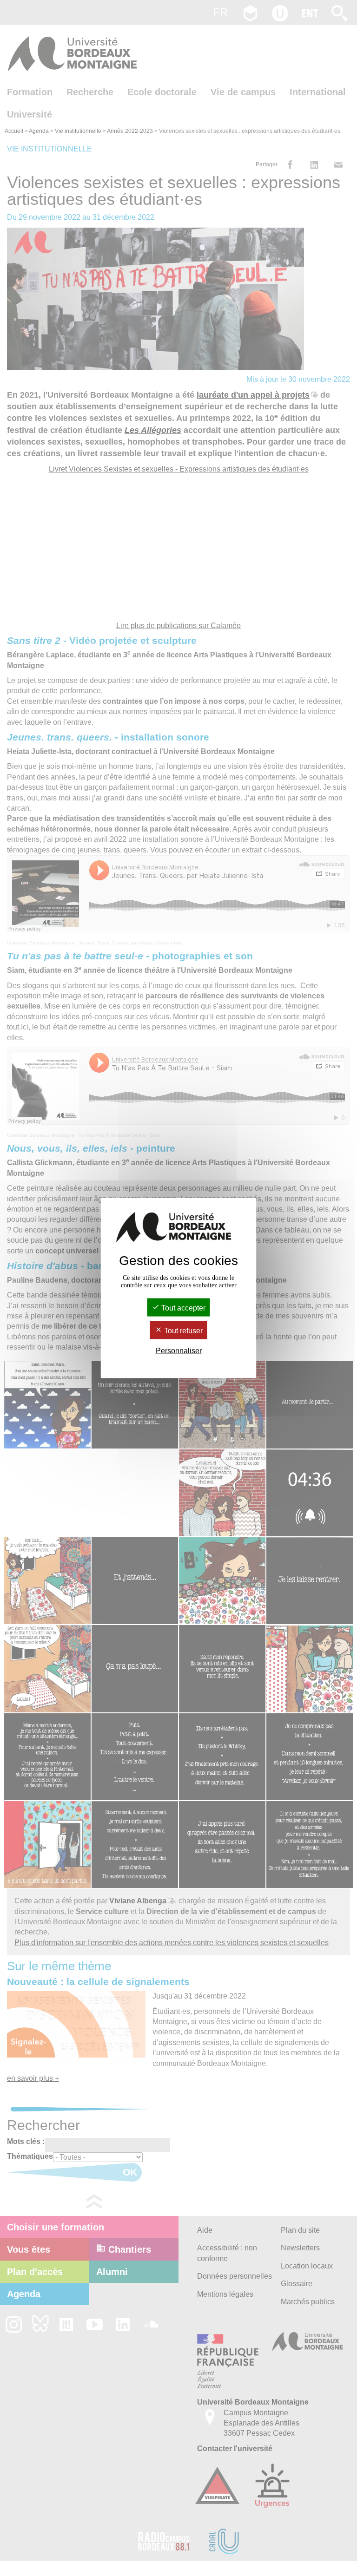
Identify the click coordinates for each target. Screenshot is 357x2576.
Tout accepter (182, 1308)
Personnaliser (179, 1351)
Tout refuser (182, 1331)
